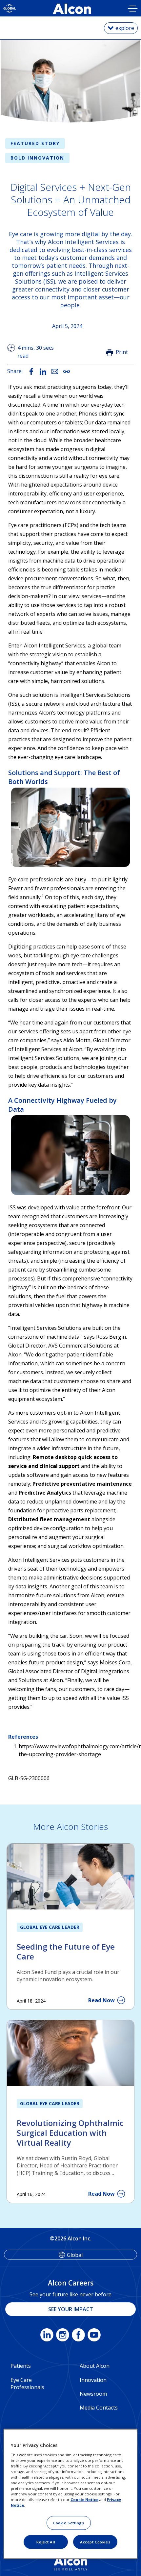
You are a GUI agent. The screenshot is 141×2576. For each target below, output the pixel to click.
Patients (21, 2366)
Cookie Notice (84, 2500)
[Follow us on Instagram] (63, 2336)
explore (125, 28)
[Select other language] (10, 8)
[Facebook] (31, 371)
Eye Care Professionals (27, 2384)
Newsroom (93, 2394)
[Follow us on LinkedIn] (47, 2336)
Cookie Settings (69, 2523)
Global (75, 2255)
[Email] (55, 371)
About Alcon (95, 2366)
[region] (71, 2494)
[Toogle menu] (133, 9)
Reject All (46, 2542)
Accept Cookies (95, 2542)
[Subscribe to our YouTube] (94, 2336)
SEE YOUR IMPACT (71, 2309)
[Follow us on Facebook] (78, 2336)
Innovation (93, 2380)
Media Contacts (99, 2408)
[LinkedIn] (43, 371)
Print (122, 352)
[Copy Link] (67, 371)
